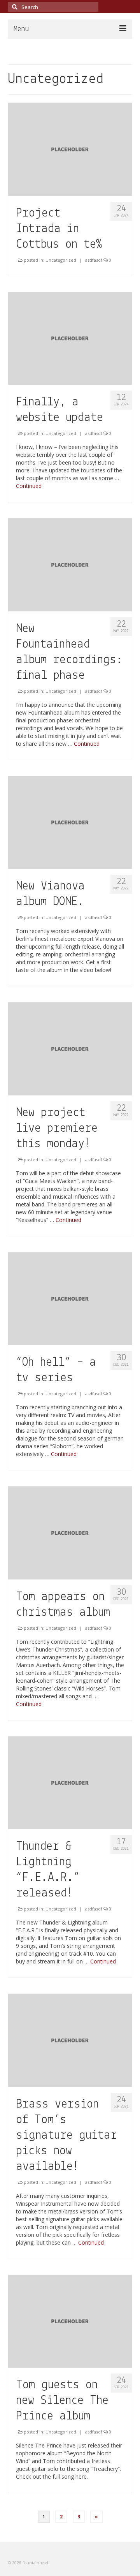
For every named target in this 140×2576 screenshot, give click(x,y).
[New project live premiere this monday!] (70, 1048)
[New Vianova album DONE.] (70, 822)
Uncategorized (61, 260)
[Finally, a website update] (70, 338)
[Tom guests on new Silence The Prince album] (70, 2321)
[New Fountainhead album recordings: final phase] (70, 564)
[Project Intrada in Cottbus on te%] (70, 149)
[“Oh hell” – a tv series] (70, 1298)
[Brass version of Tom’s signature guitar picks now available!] (70, 2040)
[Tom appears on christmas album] (70, 1532)
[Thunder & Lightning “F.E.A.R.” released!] (70, 1782)
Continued (29, 486)
